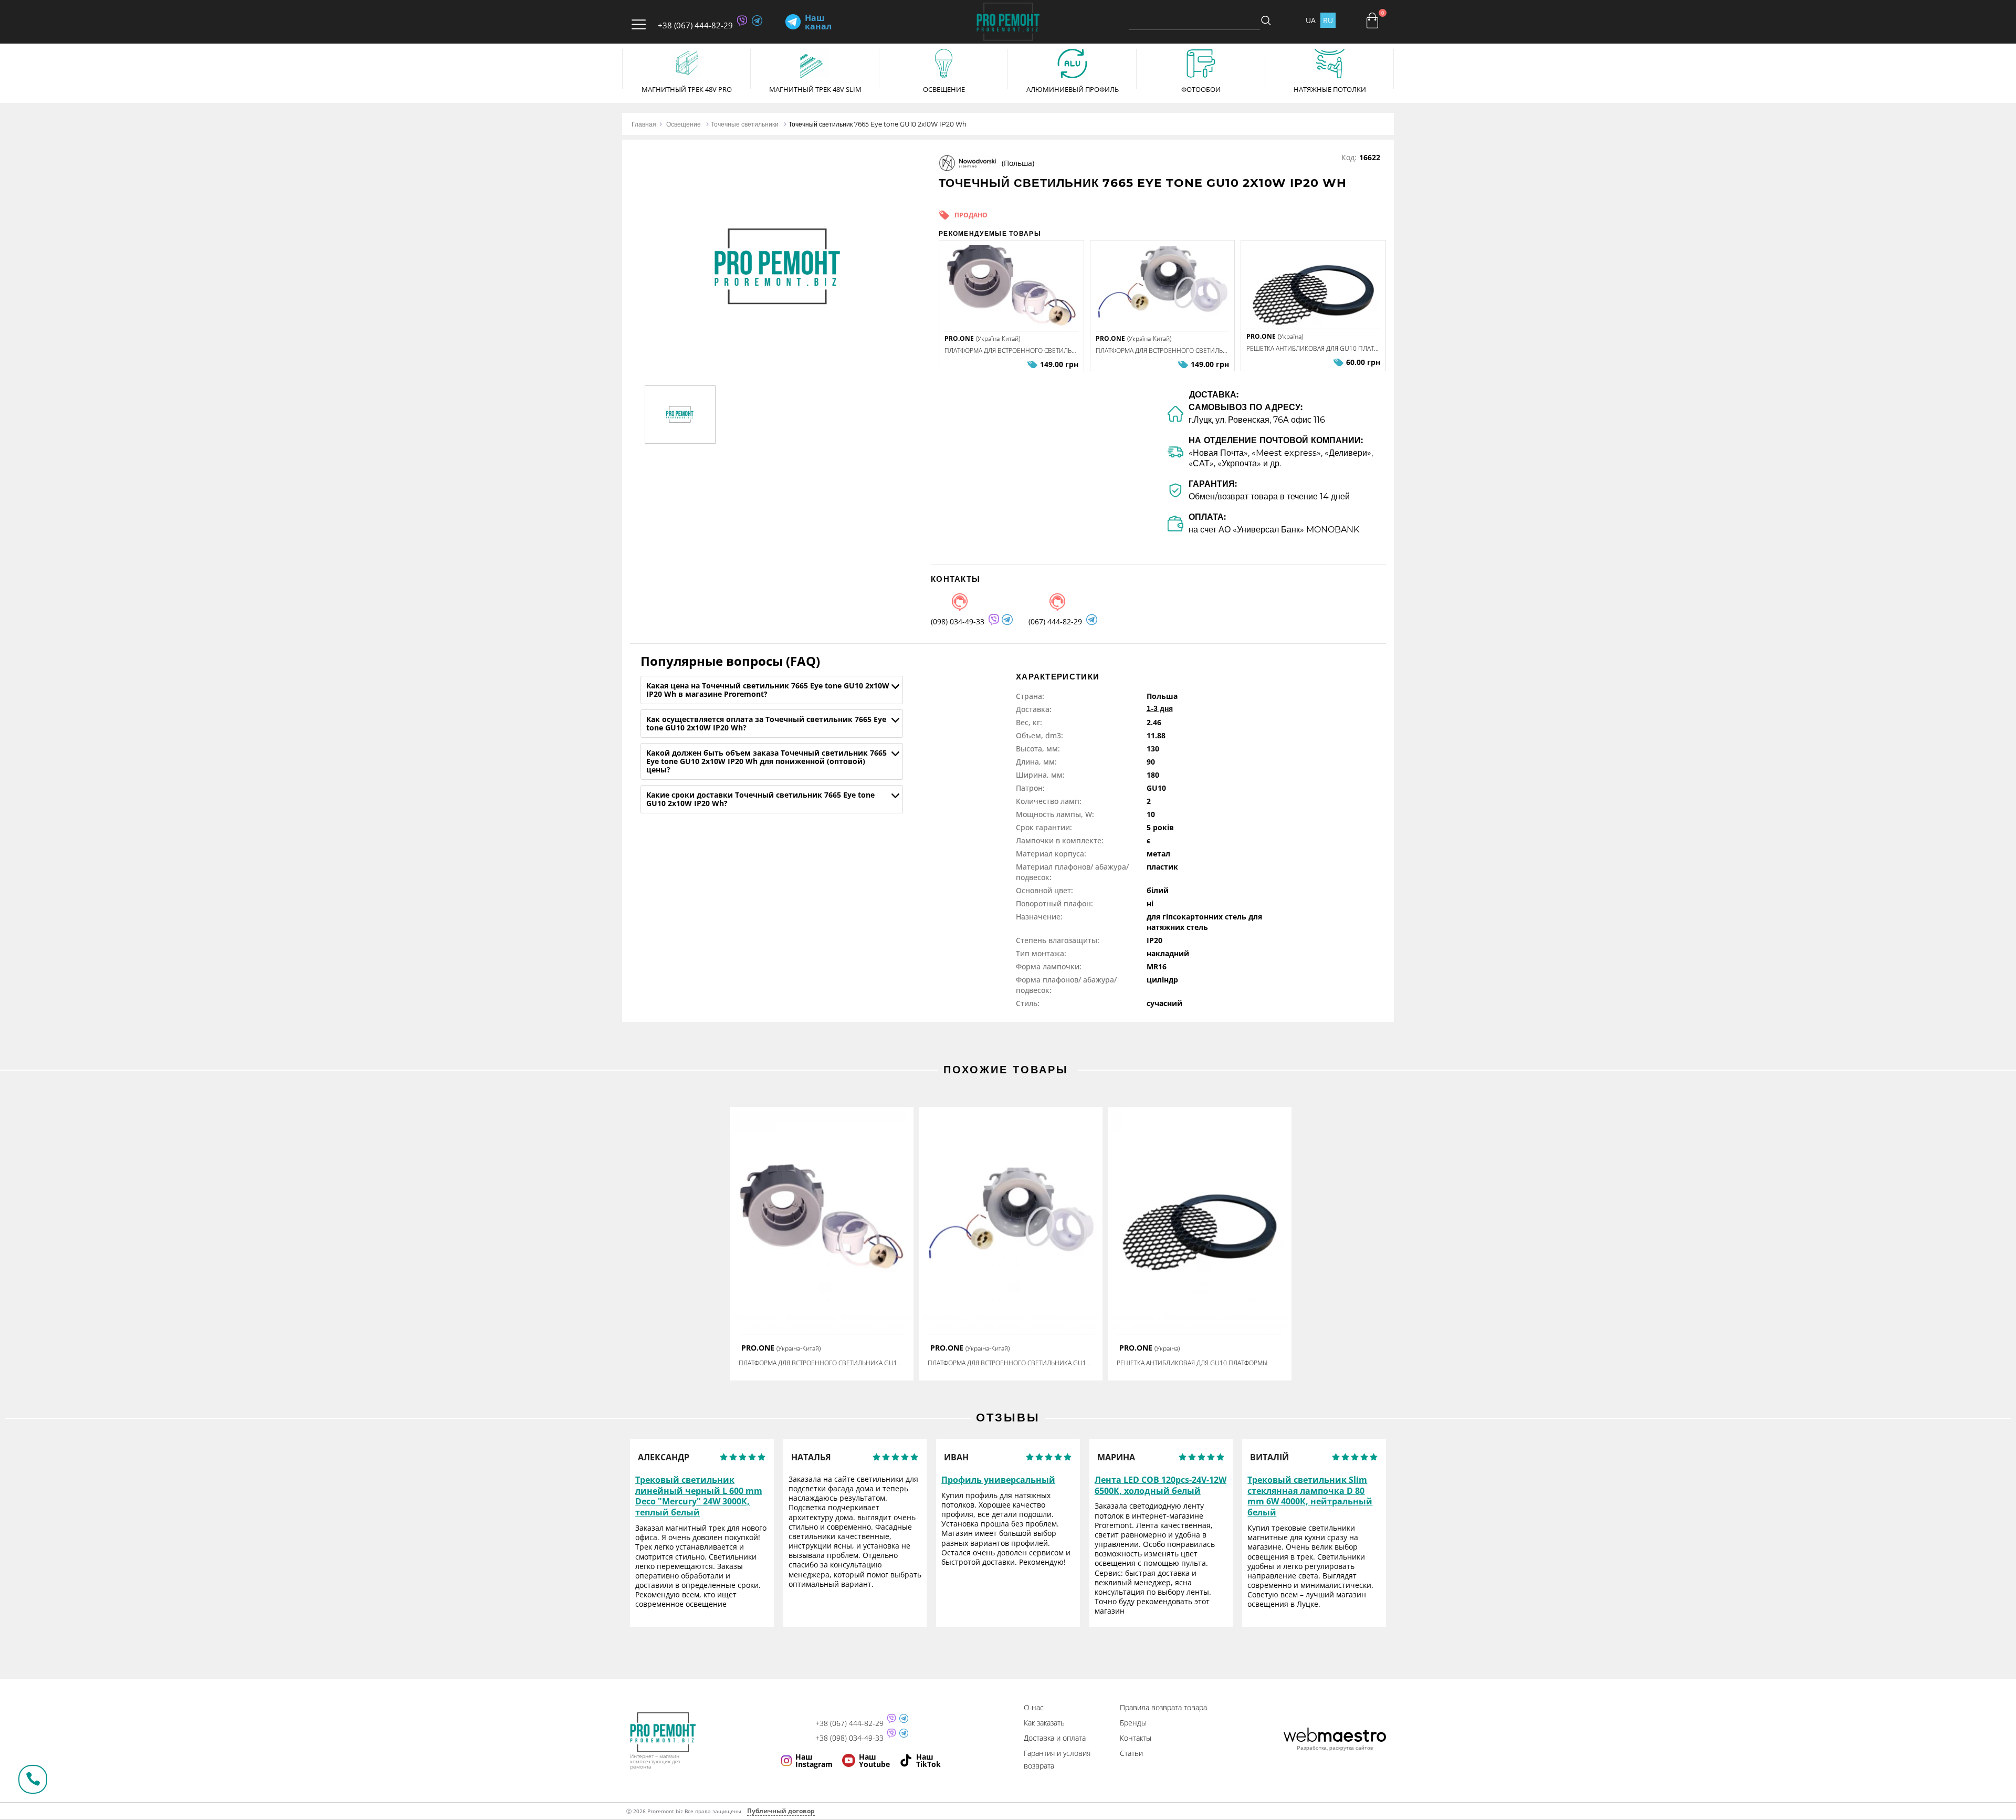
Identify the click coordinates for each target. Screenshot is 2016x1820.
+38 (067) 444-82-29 (695, 25)
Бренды (1133, 1723)
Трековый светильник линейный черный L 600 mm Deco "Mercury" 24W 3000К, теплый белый (699, 1496)
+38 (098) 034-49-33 (849, 1738)
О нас (1034, 1707)
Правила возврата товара (1163, 1707)
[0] (1372, 20)
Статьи (1131, 1753)
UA (1311, 20)
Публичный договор (781, 1811)
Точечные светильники (745, 124)
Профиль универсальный (998, 1480)
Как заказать (1044, 1723)
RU (1328, 20)
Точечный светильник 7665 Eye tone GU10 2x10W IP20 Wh (878, 124)
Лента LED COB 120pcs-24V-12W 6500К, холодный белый (1161, 1486)
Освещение (684, 124)
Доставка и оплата (1055, 1738)
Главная (644, 124)
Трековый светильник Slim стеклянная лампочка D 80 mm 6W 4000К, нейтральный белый (1310, 1496)
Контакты (1136, 1738)
